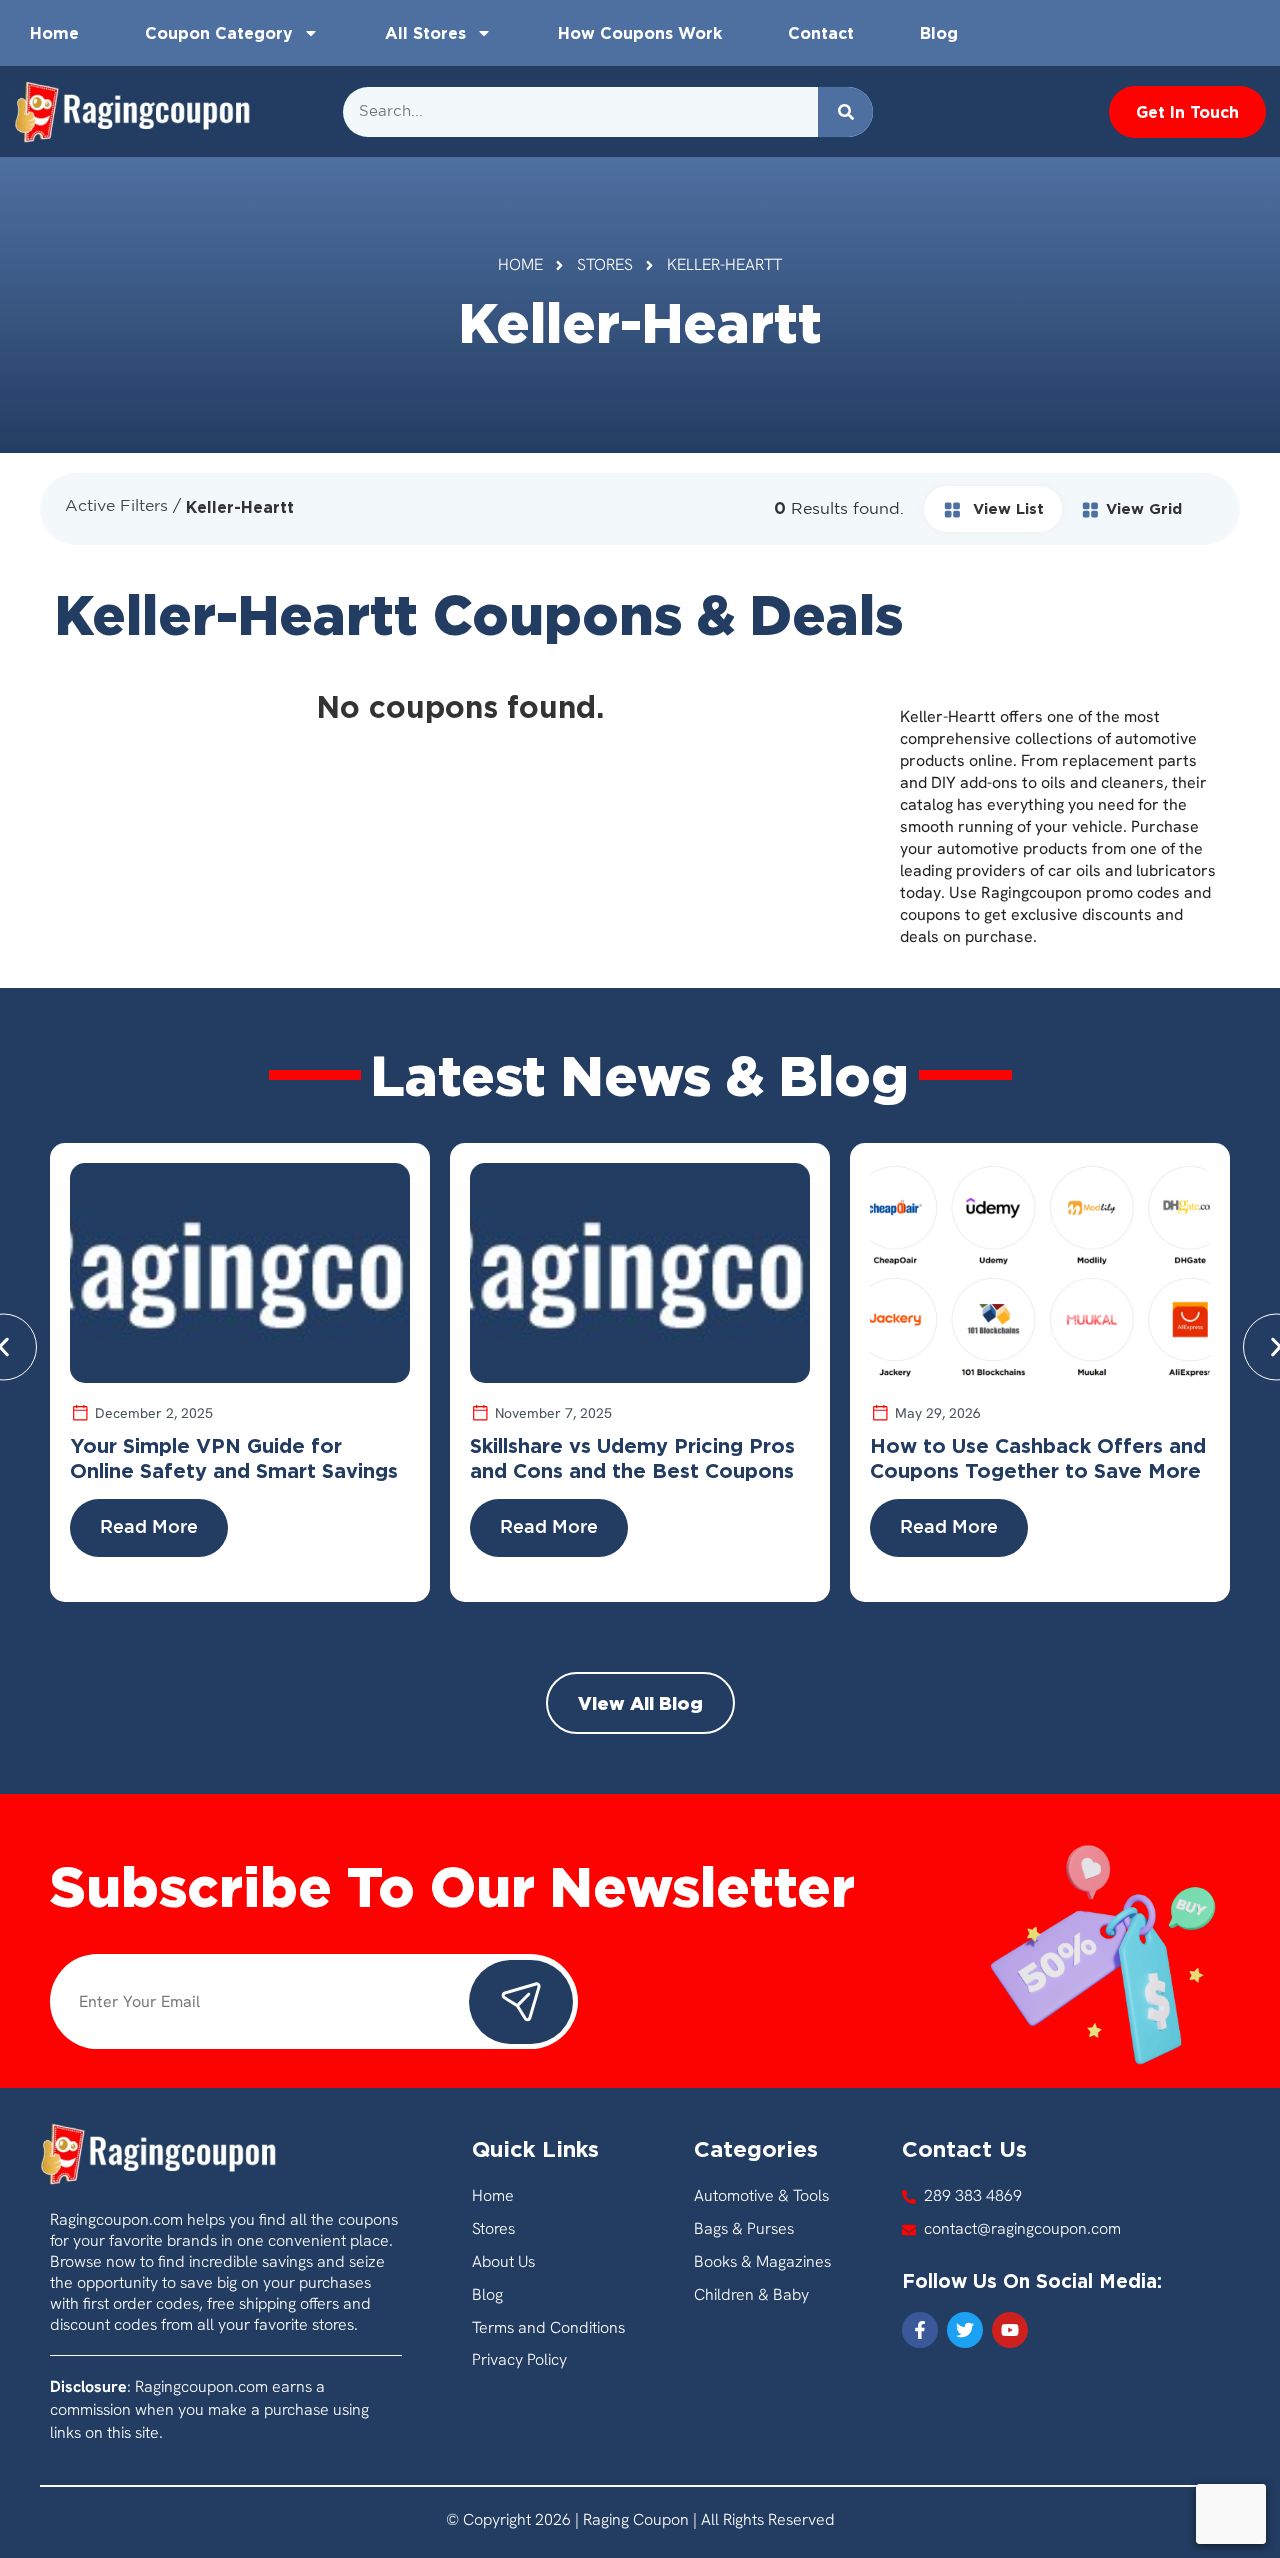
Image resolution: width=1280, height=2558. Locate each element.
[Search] (845, 112)
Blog (939, 33)
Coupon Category (219, 33)
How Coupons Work (640, 33)
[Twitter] (965, 2330)
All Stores (425, 33)
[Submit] (521, 2002)
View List (1006, 508)
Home (54, 33)
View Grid (1144, 508)
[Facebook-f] (920, 2330)
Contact (821, 33)
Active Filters (116, 506)
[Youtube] (1010, 2330)
